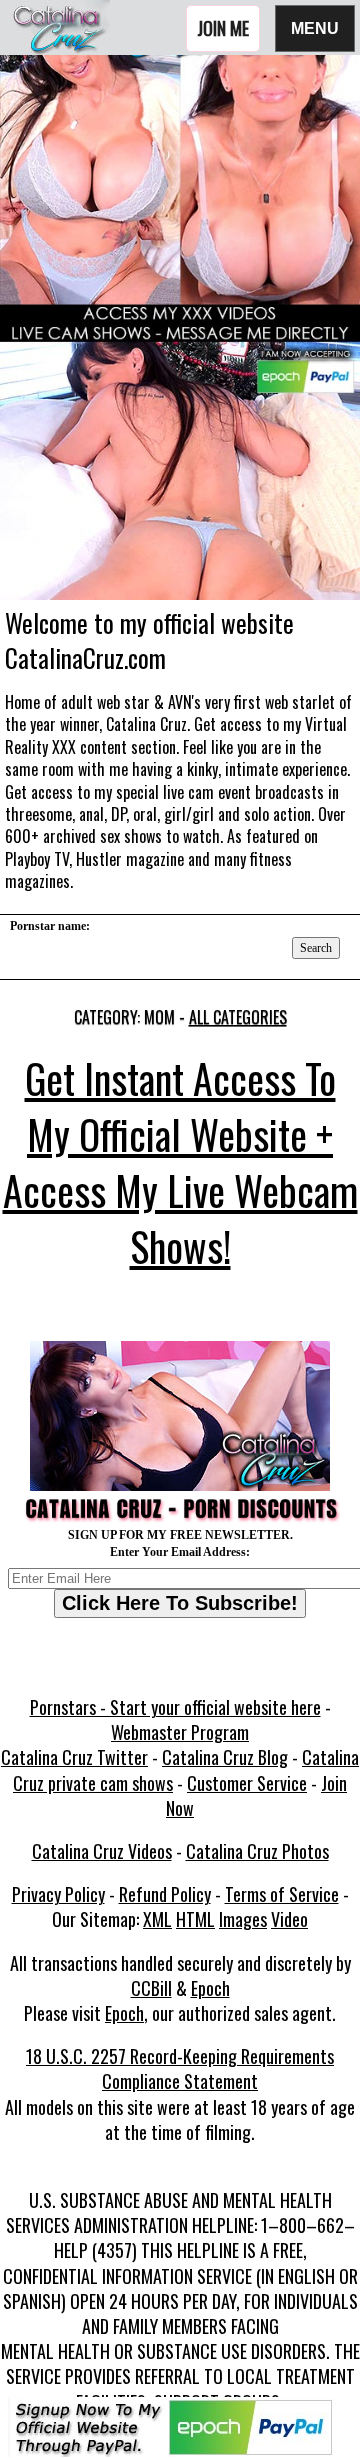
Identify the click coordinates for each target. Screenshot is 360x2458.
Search (316, 948)
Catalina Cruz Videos (102, 1851)
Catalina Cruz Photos (257, 1851)
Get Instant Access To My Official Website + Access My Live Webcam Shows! (180, 1162)
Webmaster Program (180, 1732)
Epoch (210, 1988)
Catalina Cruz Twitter (74, 1757)
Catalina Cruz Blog (225, 1757)
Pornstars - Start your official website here (175, 1707)
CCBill (151, 1988)
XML (157, 1919)
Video (289, 1919)
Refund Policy (165, 1894)
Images (243, 1919)
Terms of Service (282, 1894)
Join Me (223, 28)
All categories (238, 1017)
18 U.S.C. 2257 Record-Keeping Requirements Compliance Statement (180, 2068)
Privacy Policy (58, 1894)
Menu (315, 27)
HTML (195, 1919)
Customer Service (247, 1783)
